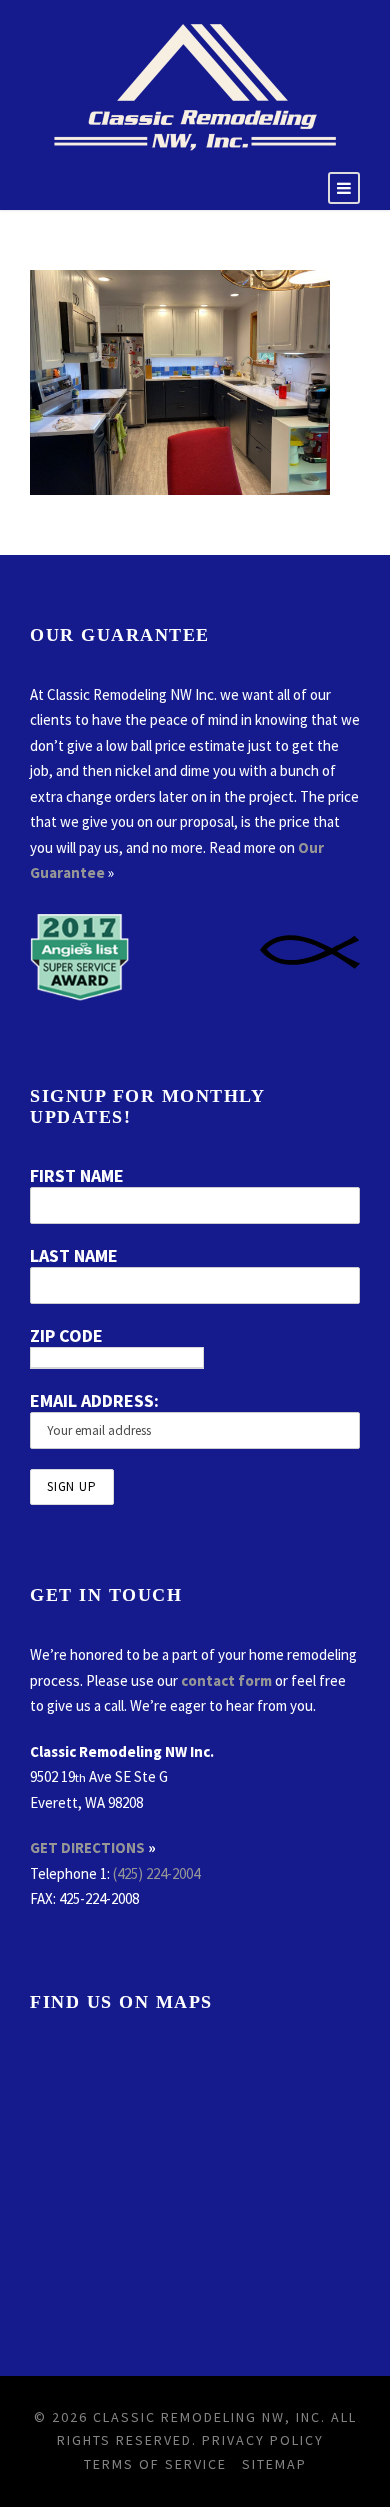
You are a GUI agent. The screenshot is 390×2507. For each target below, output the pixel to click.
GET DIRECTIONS (87, 1847)
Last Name (74, 1255)
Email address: (94, 1400)
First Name (77, 1175)
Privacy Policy (263, 2440)
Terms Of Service (155, 2464)
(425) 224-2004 (156, 1873)
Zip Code (66, 1335)
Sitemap (274, 2464)
